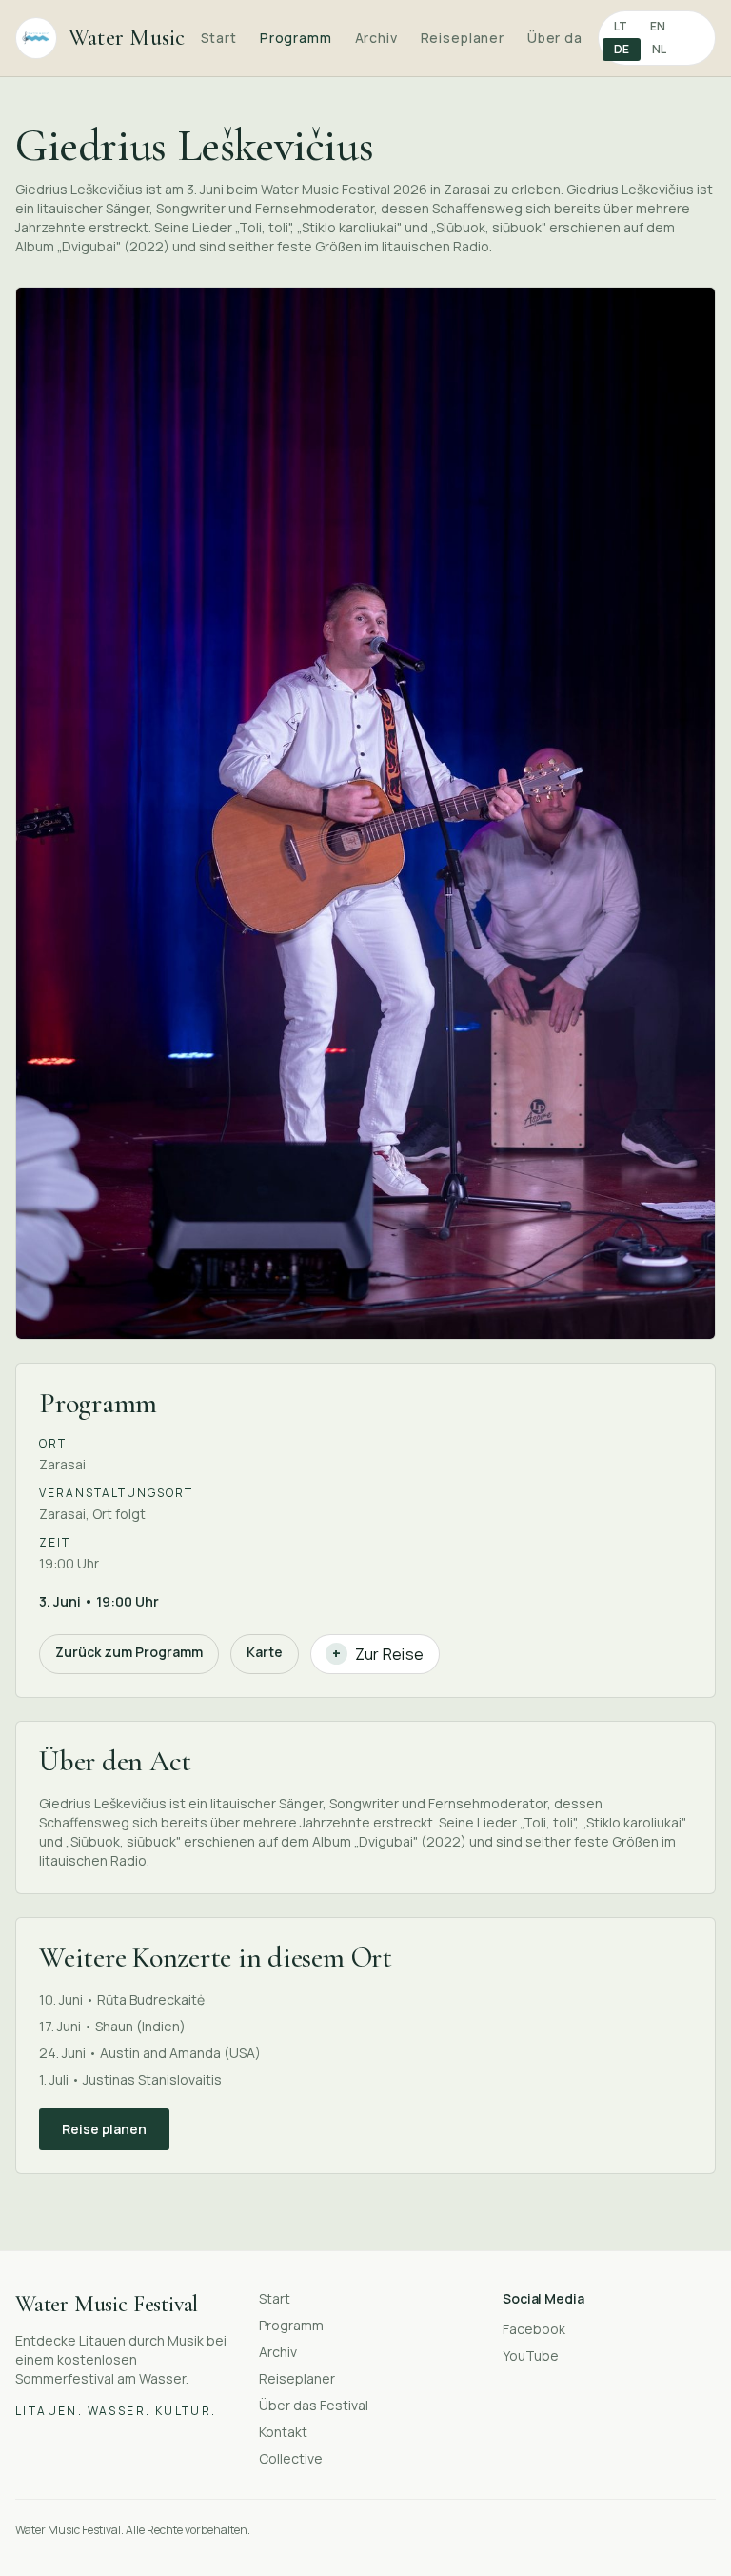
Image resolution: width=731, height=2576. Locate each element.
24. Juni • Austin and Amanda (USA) (150, 2053)
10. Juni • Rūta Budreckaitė (122, 1999)
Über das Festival (314, 2405)
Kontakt (283, 2432)
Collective (291, 2458)
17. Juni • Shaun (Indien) (112, 2026)
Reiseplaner (463, 38)
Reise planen (104, 2129)
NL (659, 49)
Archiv (376, 38)
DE (622, 49)
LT (621, 26)
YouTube (531, 2356)
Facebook (534, 2329)
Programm (296, 38)
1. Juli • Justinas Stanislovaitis (130, 2079)
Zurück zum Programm (129, 1652)
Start (219, 38)
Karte (265, 1652)
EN (658, 26)
